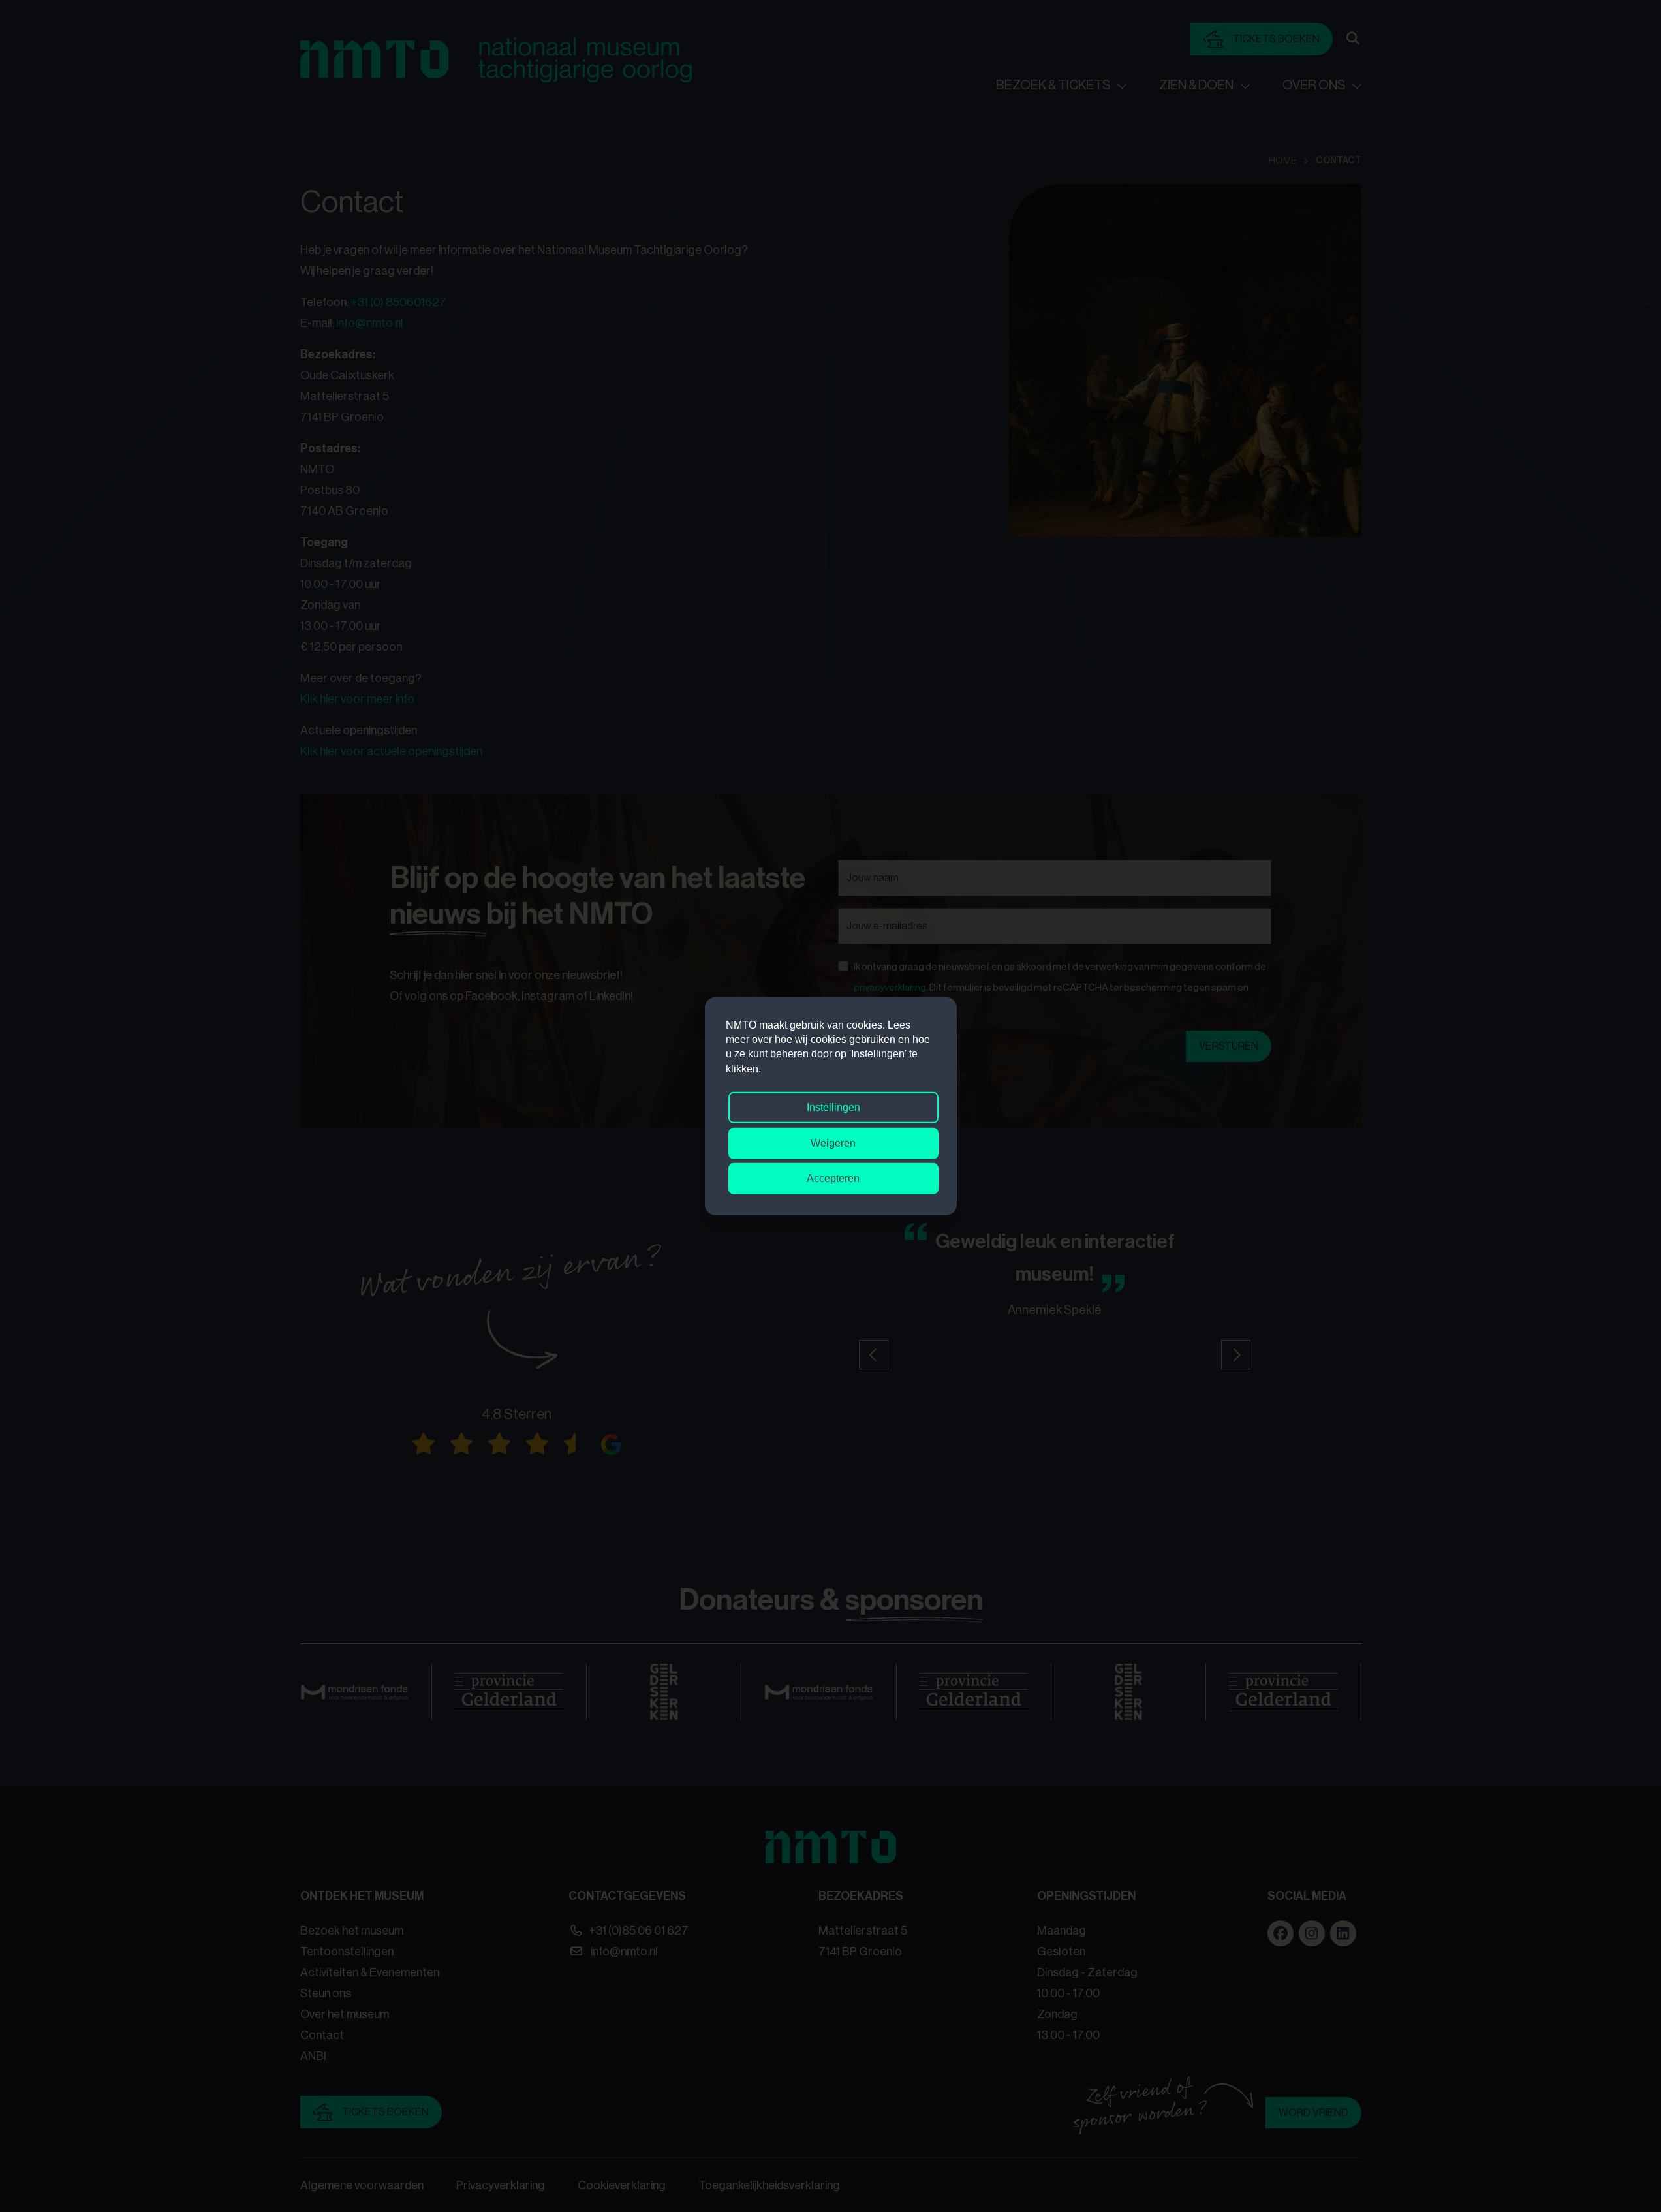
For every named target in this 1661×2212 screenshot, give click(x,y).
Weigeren (833, 1143)
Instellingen (833, 1107)
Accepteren (833, 1178)
